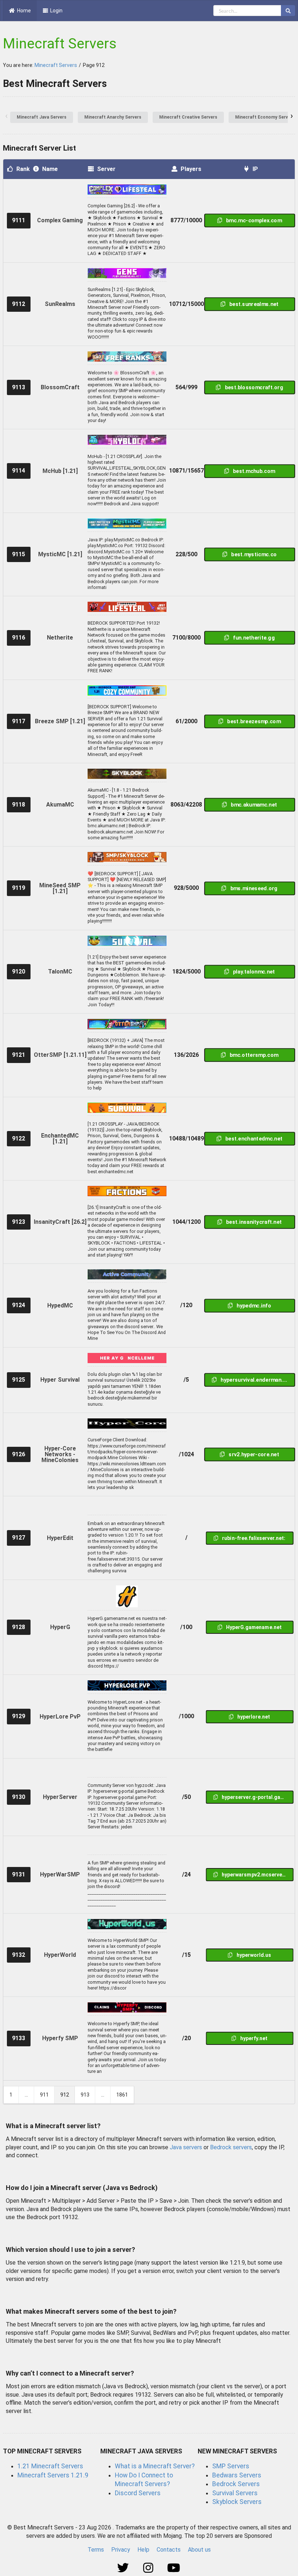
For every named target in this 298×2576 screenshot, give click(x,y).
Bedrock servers (231, 2147)
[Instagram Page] (149, 2568)
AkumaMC (60, 805)
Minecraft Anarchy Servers (113, 117)
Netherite (60, 638)
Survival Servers (235, 2493)
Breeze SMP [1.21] (60, 721)
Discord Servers (138, 2493)
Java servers (186, 2147)
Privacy (121, 2550)
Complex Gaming (60, 220)
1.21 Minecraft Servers (50, 2466)
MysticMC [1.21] (60, 554)
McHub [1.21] (60, 471)
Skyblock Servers (237, 2502)
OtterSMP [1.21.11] (60, 1055)
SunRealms (60, 304)
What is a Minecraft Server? (155, 2466)
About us (199, 2550)
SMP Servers (231, 2466)
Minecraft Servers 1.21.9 (53, 2475)
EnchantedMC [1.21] (60, 1138)
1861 (122, 2095)
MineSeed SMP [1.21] (60, 888)
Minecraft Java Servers (42, 117)
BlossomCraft (60, 387)
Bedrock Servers (236, 2484)
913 (85, 2095)
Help (143, 2550)
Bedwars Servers (237, 2475)
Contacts (169, 2550)
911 (44, 2095)
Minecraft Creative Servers (188, 117)
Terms (96, 2550)
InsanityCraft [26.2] (60, 1222)
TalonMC (60, 972)
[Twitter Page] (124, 2568)
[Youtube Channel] (174, 2568)
